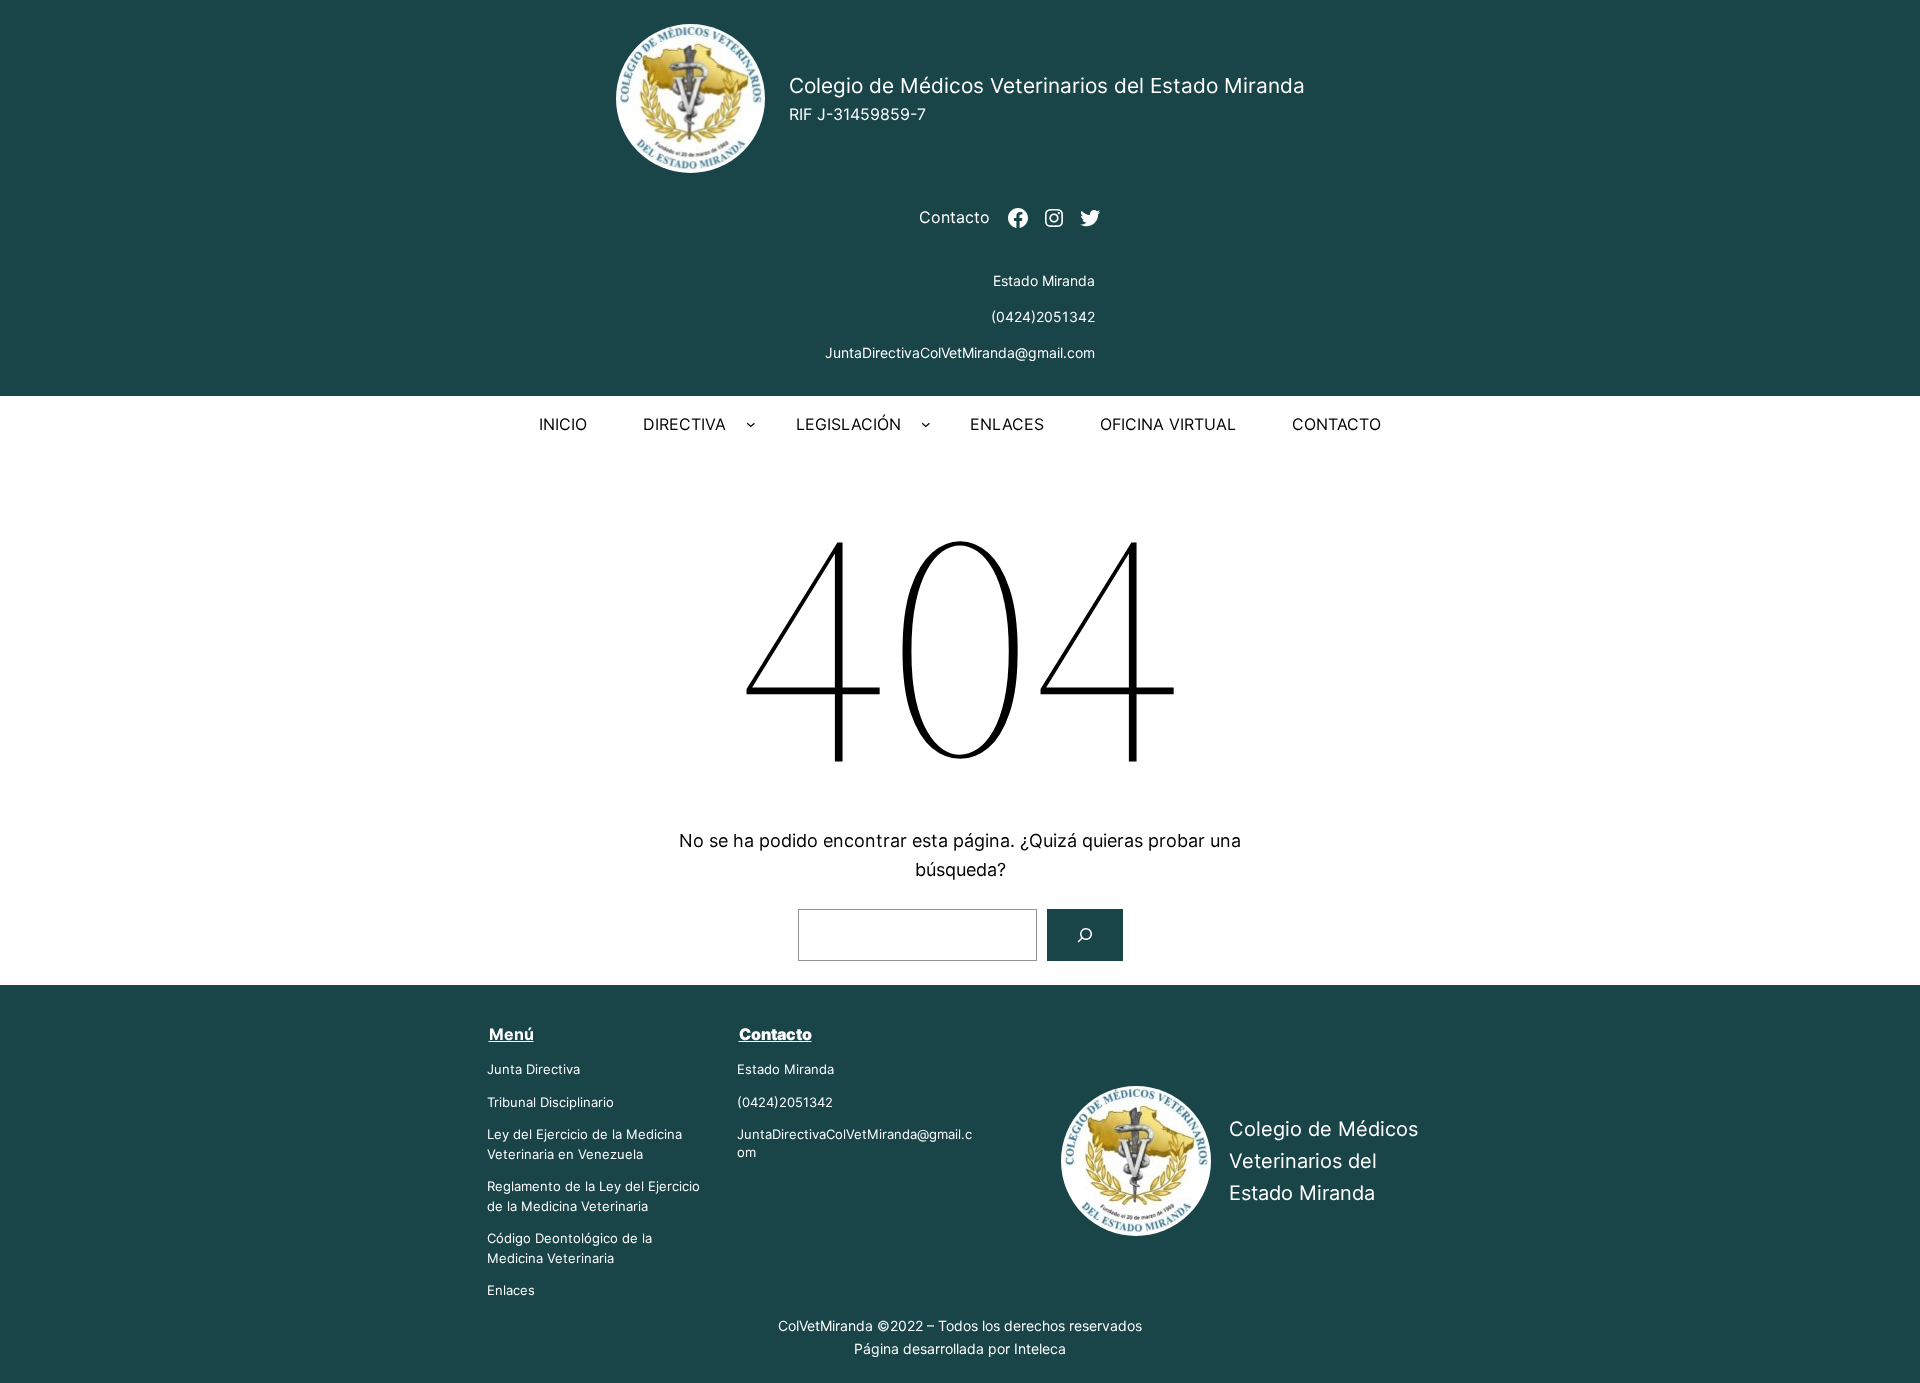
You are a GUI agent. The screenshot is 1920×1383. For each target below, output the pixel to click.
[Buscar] (1085, 935)
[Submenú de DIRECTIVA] (751, 424)
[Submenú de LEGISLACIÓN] (926, 424)
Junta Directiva (533, 1069)
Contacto (954, 217)
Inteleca (1040, 1348)
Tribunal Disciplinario (550, 1102)
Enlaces (511, 1290)
